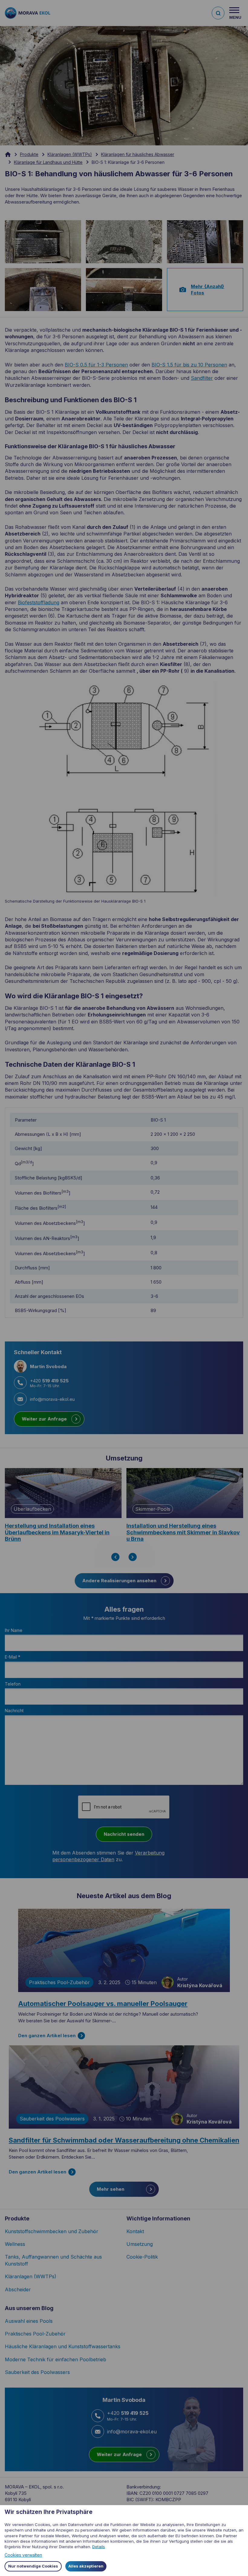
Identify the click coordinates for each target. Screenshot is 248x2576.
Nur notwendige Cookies (33, 2566)
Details (99, 2547)
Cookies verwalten (23, 2555)
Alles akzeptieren (86, 2566)
